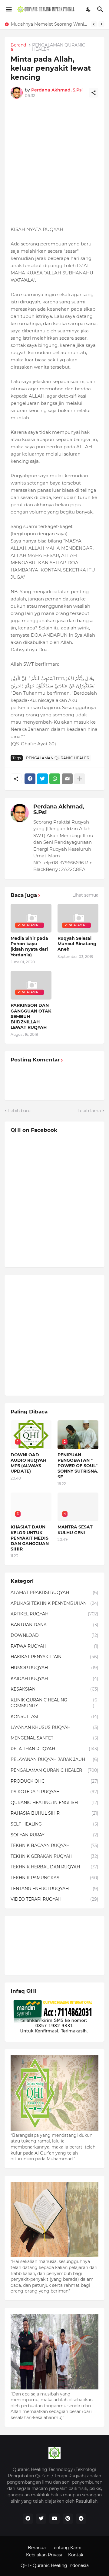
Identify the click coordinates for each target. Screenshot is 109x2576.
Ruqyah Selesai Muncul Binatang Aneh (77, 944)
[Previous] (94, 24)
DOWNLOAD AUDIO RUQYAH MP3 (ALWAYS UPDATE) (28, 1463)
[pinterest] (68, 2519)
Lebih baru (19, 1111)
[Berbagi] (94, 93)
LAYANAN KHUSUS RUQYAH (54, 1727)
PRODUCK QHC (54, 1781)
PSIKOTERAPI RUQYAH (54, 1792)
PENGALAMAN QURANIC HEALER (59, 47)
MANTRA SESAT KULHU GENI (75, 1530)
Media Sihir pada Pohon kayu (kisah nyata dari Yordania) (29, 947)
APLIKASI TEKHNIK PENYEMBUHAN (54, 1603)
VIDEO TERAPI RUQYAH (54, 1899)
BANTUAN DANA (54, 1625)
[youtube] (54, 2519)
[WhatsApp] (55, 779)
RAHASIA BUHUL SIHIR (54, 1813)
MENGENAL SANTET (54, 1738)
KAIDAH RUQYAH (54, 1678)
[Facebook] (30, 779)
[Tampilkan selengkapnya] (80, 779)
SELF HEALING (54, 1824)
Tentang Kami (67, 2548)
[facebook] (28, 2519)
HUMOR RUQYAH (54, 1668)
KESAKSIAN (54, 1689)
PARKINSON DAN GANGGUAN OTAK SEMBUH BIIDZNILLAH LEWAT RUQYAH (31, 1016)
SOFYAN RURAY (54, 1835)
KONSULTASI (54, 1717)
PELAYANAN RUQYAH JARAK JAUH (54, 1759)
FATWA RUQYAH (54, 1646)
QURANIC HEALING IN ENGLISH (54, 1803)
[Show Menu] (8, 9)
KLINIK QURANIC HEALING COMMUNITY (54, 1703)
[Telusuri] (101, 9)
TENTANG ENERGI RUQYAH (54, 1889)
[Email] (67, 779)
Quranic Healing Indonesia (61, 2565)
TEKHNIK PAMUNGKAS (54, 1878)
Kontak (76, 2555)
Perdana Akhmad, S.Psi (59, 810)
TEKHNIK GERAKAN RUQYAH (54, 1856)
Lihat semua (85, 895)
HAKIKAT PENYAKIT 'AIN (54, 1657)
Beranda (18, 47)
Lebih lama (89, 1111)
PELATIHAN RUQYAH (54, 1749)
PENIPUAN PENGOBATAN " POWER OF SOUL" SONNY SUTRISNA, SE (78, 1466)
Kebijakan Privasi (44, 2555)
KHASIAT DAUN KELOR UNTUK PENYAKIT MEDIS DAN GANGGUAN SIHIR (51, 24)
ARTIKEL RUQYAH (54, 1614)
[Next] (101, 24)
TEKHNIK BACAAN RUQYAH (54, 1845)
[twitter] (41, 2519)
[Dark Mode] (89, 9)
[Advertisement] (54, 165)
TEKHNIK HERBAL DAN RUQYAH (54, 1867)
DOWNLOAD (54, 1635)
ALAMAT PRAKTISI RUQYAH (54, 1592)
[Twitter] (42, 779)
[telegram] (81, 2519)
